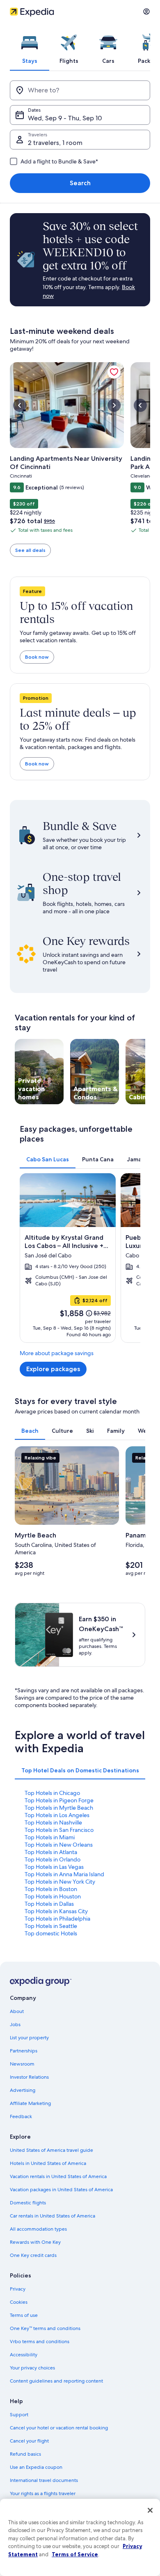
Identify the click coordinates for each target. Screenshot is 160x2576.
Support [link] (19, 2415)
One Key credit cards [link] (33, 2255)
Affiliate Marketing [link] (30, 2103)
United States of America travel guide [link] (51, 2150)
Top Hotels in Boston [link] (51, 1889)
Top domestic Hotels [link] (51, 1933)
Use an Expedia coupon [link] (36, 2467)
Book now (37, 657)
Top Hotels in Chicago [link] (52, 1793)
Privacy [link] (18, 2289)
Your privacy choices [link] (32, 2368)
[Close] (150, 2510)
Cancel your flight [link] (29, 2441)
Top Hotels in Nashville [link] (53, 1822)
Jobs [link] (15, 2024)
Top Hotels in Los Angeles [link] (57, 1815)
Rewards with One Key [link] (35, 2242)
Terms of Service (75, 2554)
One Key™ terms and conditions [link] (45, 2328)
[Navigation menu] (146, 11)
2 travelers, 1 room (55, 143)
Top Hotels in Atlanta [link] (51, 1852)
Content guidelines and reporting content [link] (56, 2381)
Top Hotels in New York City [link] (60, 1882)
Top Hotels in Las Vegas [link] (54, 1867)
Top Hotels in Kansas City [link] (56, 1911)
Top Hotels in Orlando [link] (53, 1859)
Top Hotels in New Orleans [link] (59, 1845)
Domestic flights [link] (28, 2203)
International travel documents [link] (44, 2480)
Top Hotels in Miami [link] (50, 1837)
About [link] (17, 2011)
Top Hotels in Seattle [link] (51, 1926)
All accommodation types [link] (38, 2229)
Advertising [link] (23, 2090)
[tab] (30, 47)
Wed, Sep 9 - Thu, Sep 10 (65, 118)
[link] (114, 372)
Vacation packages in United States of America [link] (61, 2190)
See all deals (30, 550)
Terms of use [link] (24, 2315)
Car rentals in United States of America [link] (53, 2216)
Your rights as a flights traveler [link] (43, 2493)
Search (80, 183)
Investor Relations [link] (29, 2077)
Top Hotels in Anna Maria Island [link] (64, 1874)
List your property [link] (29, 2038)
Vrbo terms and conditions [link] (40, 2342)
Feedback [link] (21, 2116)
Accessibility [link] (24, 2355)
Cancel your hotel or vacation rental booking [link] (59, 2428)
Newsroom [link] (22, 2064)
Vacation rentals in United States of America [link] (58, 2176)
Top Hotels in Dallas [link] (49, 1904)
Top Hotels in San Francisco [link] (59, 1830)
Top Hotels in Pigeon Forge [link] (59, 1800)
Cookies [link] (19, 2302)
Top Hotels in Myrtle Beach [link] (59, 1808)
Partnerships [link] (24, 2051)
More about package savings (57, 1353)
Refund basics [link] (25, 2454)
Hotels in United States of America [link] (48, 2163)
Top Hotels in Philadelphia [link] (57, 1919)
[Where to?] (80, 90)
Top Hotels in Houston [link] (53, 1896)
